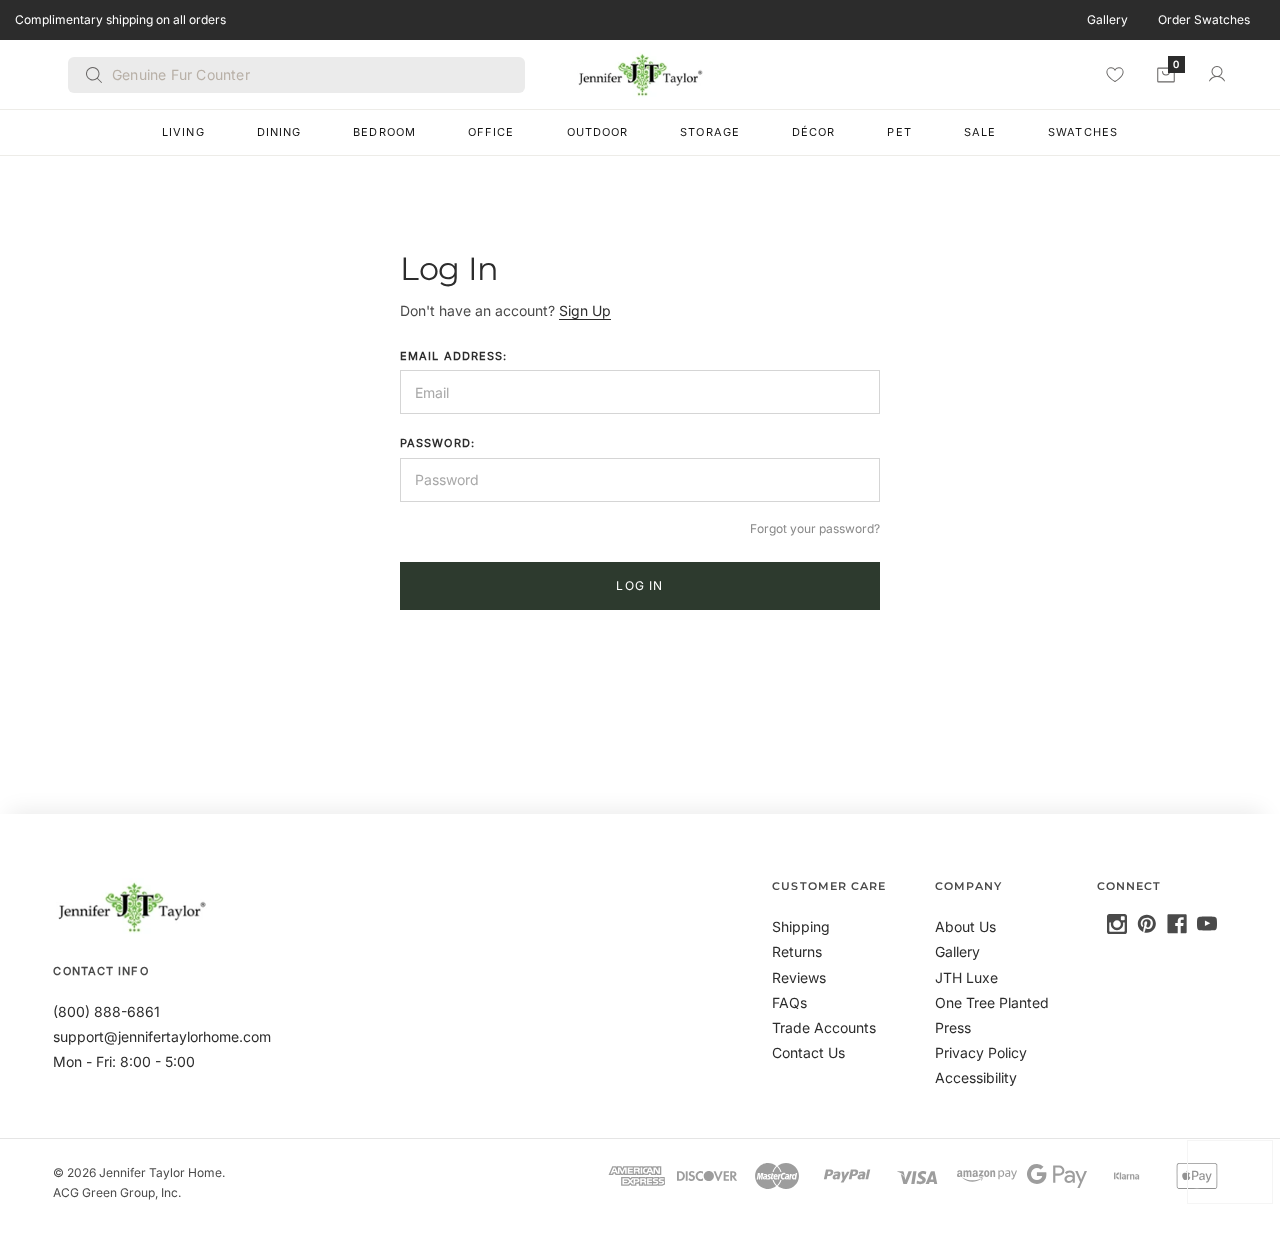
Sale (980, 132)
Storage (710, 132)
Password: (437, 443)
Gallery (1107, 19)
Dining (279, 132)
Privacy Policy (981, 1052)
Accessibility (976, 1077)
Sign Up (585, 310)
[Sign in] (1217, 74)
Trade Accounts (824, 1027)
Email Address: (453, 356)
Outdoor (598, 132)
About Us (965, 926)
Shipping (801, 926)
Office (491, 132)
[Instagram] (1117, 924)
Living (183, 132)
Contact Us (808, 1052)
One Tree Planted (992, 1002)
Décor (814, 132)
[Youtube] (1207, 924)
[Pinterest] (1147, 924)
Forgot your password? (815, 528)
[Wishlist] (1115, 74)
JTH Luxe (966, 977)
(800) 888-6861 (106, 1011)
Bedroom (384, 132)
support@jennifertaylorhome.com (162, 1036)
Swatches (1083, 132)
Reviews (799, 977)
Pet (899, 132)
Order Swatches (1204, 19)
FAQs (789, 1002)
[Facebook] (1177, 924)
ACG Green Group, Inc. (117, 1192)
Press (953, 1027)
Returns (797, 951)
